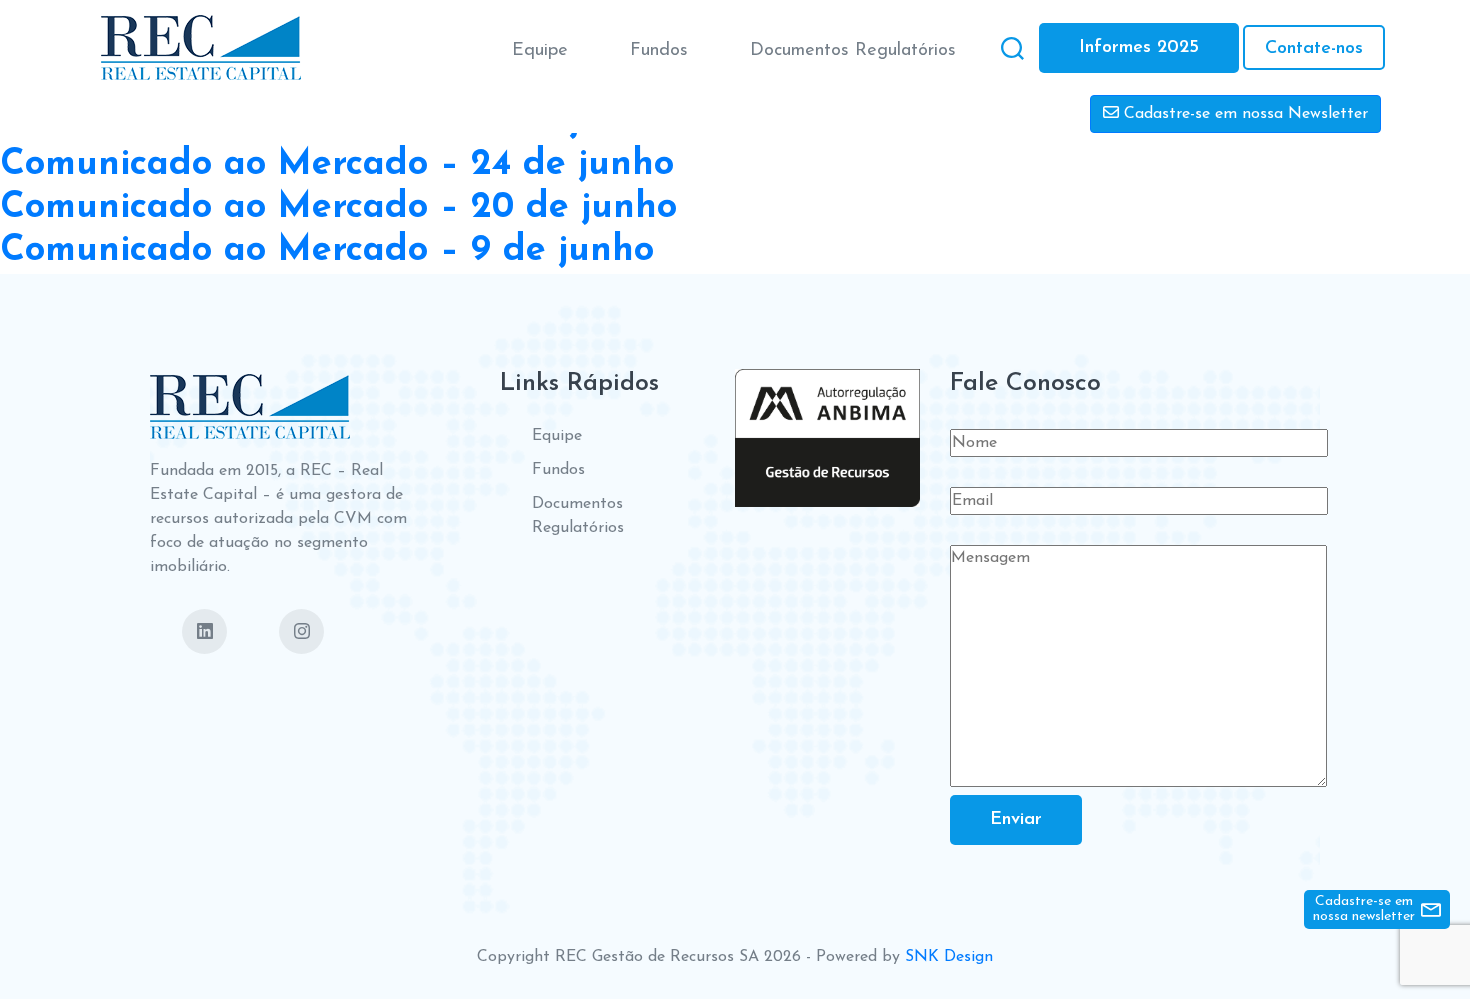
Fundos (659, 51)
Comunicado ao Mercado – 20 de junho (338, 208)
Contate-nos (1314, 49)
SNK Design (949, 957)
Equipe (540, 51)
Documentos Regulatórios (853, 51)
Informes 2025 (1139, 48)
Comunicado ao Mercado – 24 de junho (337, 165)
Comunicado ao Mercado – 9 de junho (327, 251)
